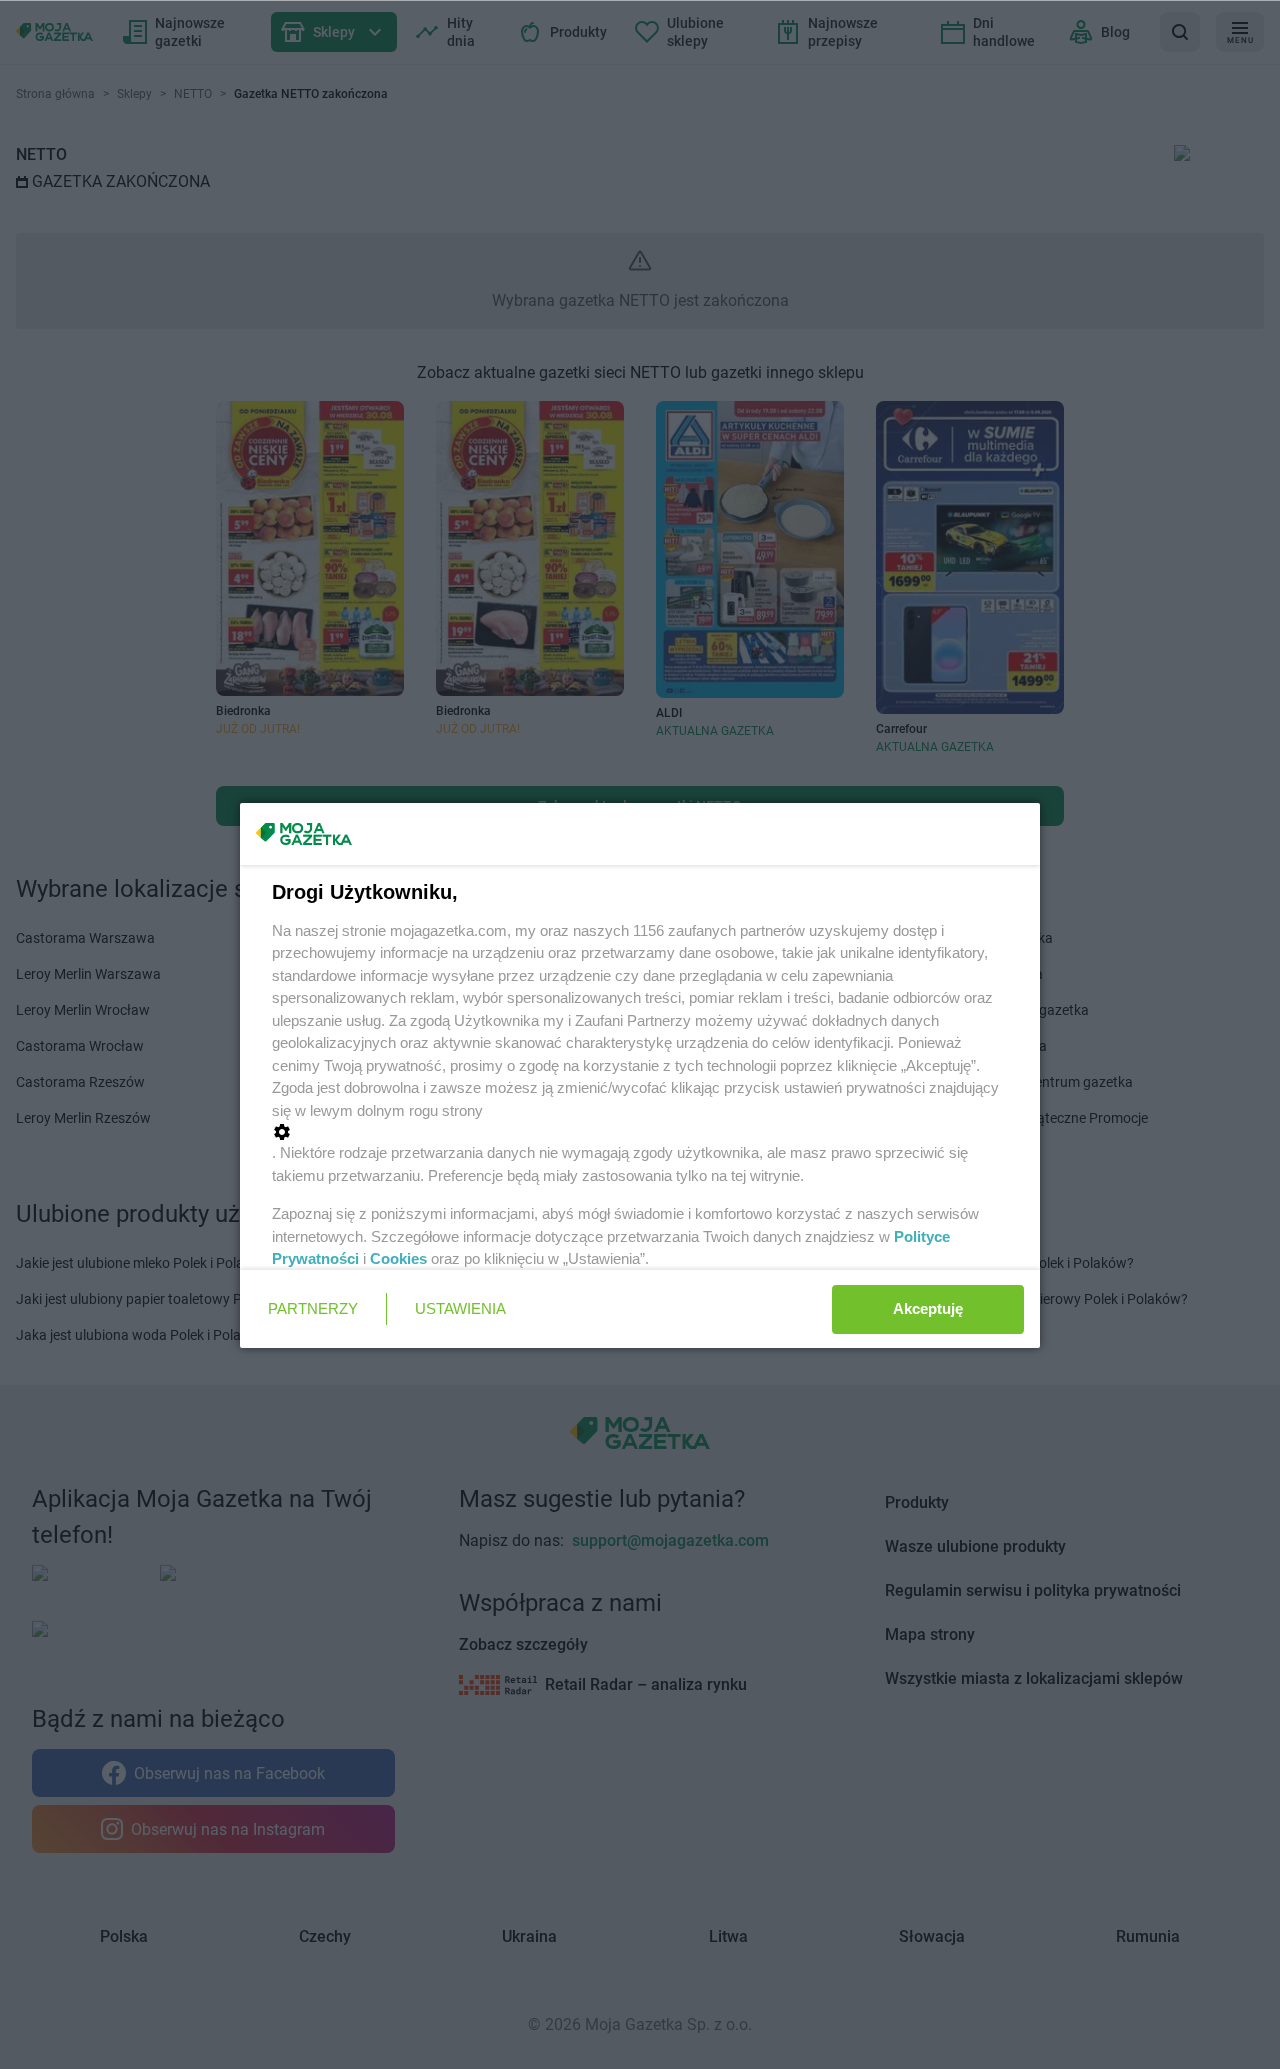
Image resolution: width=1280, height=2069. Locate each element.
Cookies (398, 1258)
